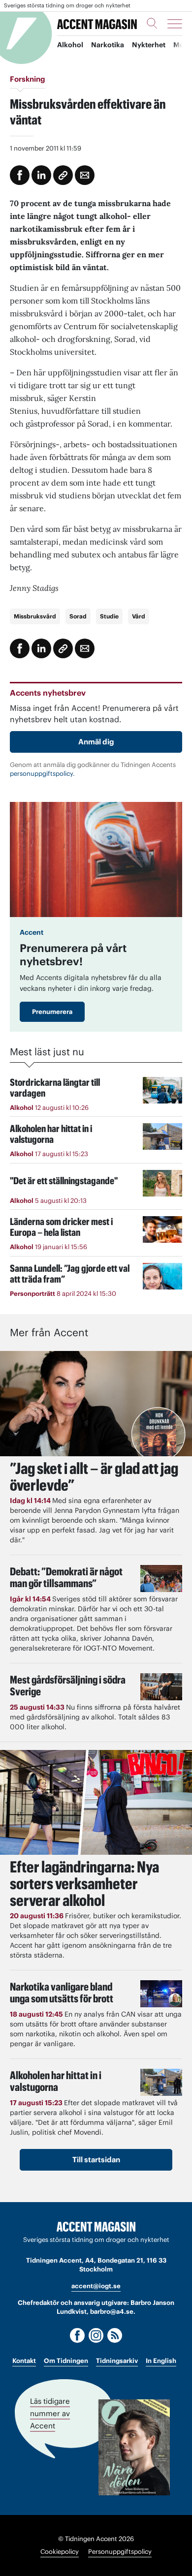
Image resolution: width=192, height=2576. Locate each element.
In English (161, 2361)
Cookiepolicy (60, 2552)
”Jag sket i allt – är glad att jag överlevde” (94, 1477)
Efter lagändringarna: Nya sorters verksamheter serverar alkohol (84, 1884)
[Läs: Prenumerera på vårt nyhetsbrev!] (96, 859)
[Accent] (96, 2227)
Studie (109, 616)
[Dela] (41, 175)
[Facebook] (77, 2335)
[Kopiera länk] (63, 175)
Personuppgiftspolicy (120, 2552)
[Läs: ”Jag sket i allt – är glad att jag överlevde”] (96, 1403)
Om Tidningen (66, 2361)
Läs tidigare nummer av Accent (50, 2413)
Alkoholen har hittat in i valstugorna (56, 2081)
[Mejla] (85, 175)
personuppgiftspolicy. (42, 774)
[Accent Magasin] (97, 23)
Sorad (78, 616)
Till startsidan (96, 2160)
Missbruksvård (35, 616)
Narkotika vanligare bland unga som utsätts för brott (62, 1993)
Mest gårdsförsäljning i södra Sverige (68, 1686)
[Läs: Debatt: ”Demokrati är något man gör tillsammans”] (161, 1579)
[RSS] (115, 2335)
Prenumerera (52, 1012)
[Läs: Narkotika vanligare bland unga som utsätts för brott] (161, 1994)
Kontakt (24, 2361)
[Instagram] (96, 2335)
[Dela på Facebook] (20, 175)
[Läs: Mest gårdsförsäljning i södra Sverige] (161, 1687)
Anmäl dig (96, 742)
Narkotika (108, 45)
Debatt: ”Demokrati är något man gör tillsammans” (66, 1577)
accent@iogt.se (96, 2286)
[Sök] (152, 23)
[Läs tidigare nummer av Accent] (134, 2447)
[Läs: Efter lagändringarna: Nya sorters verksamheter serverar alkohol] (96, 1802)
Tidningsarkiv (117, 2361)
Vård (139, 616)
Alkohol (70, 45)
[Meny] (175, 24)
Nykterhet (149, 45)
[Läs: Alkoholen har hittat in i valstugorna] (161, 2082)
